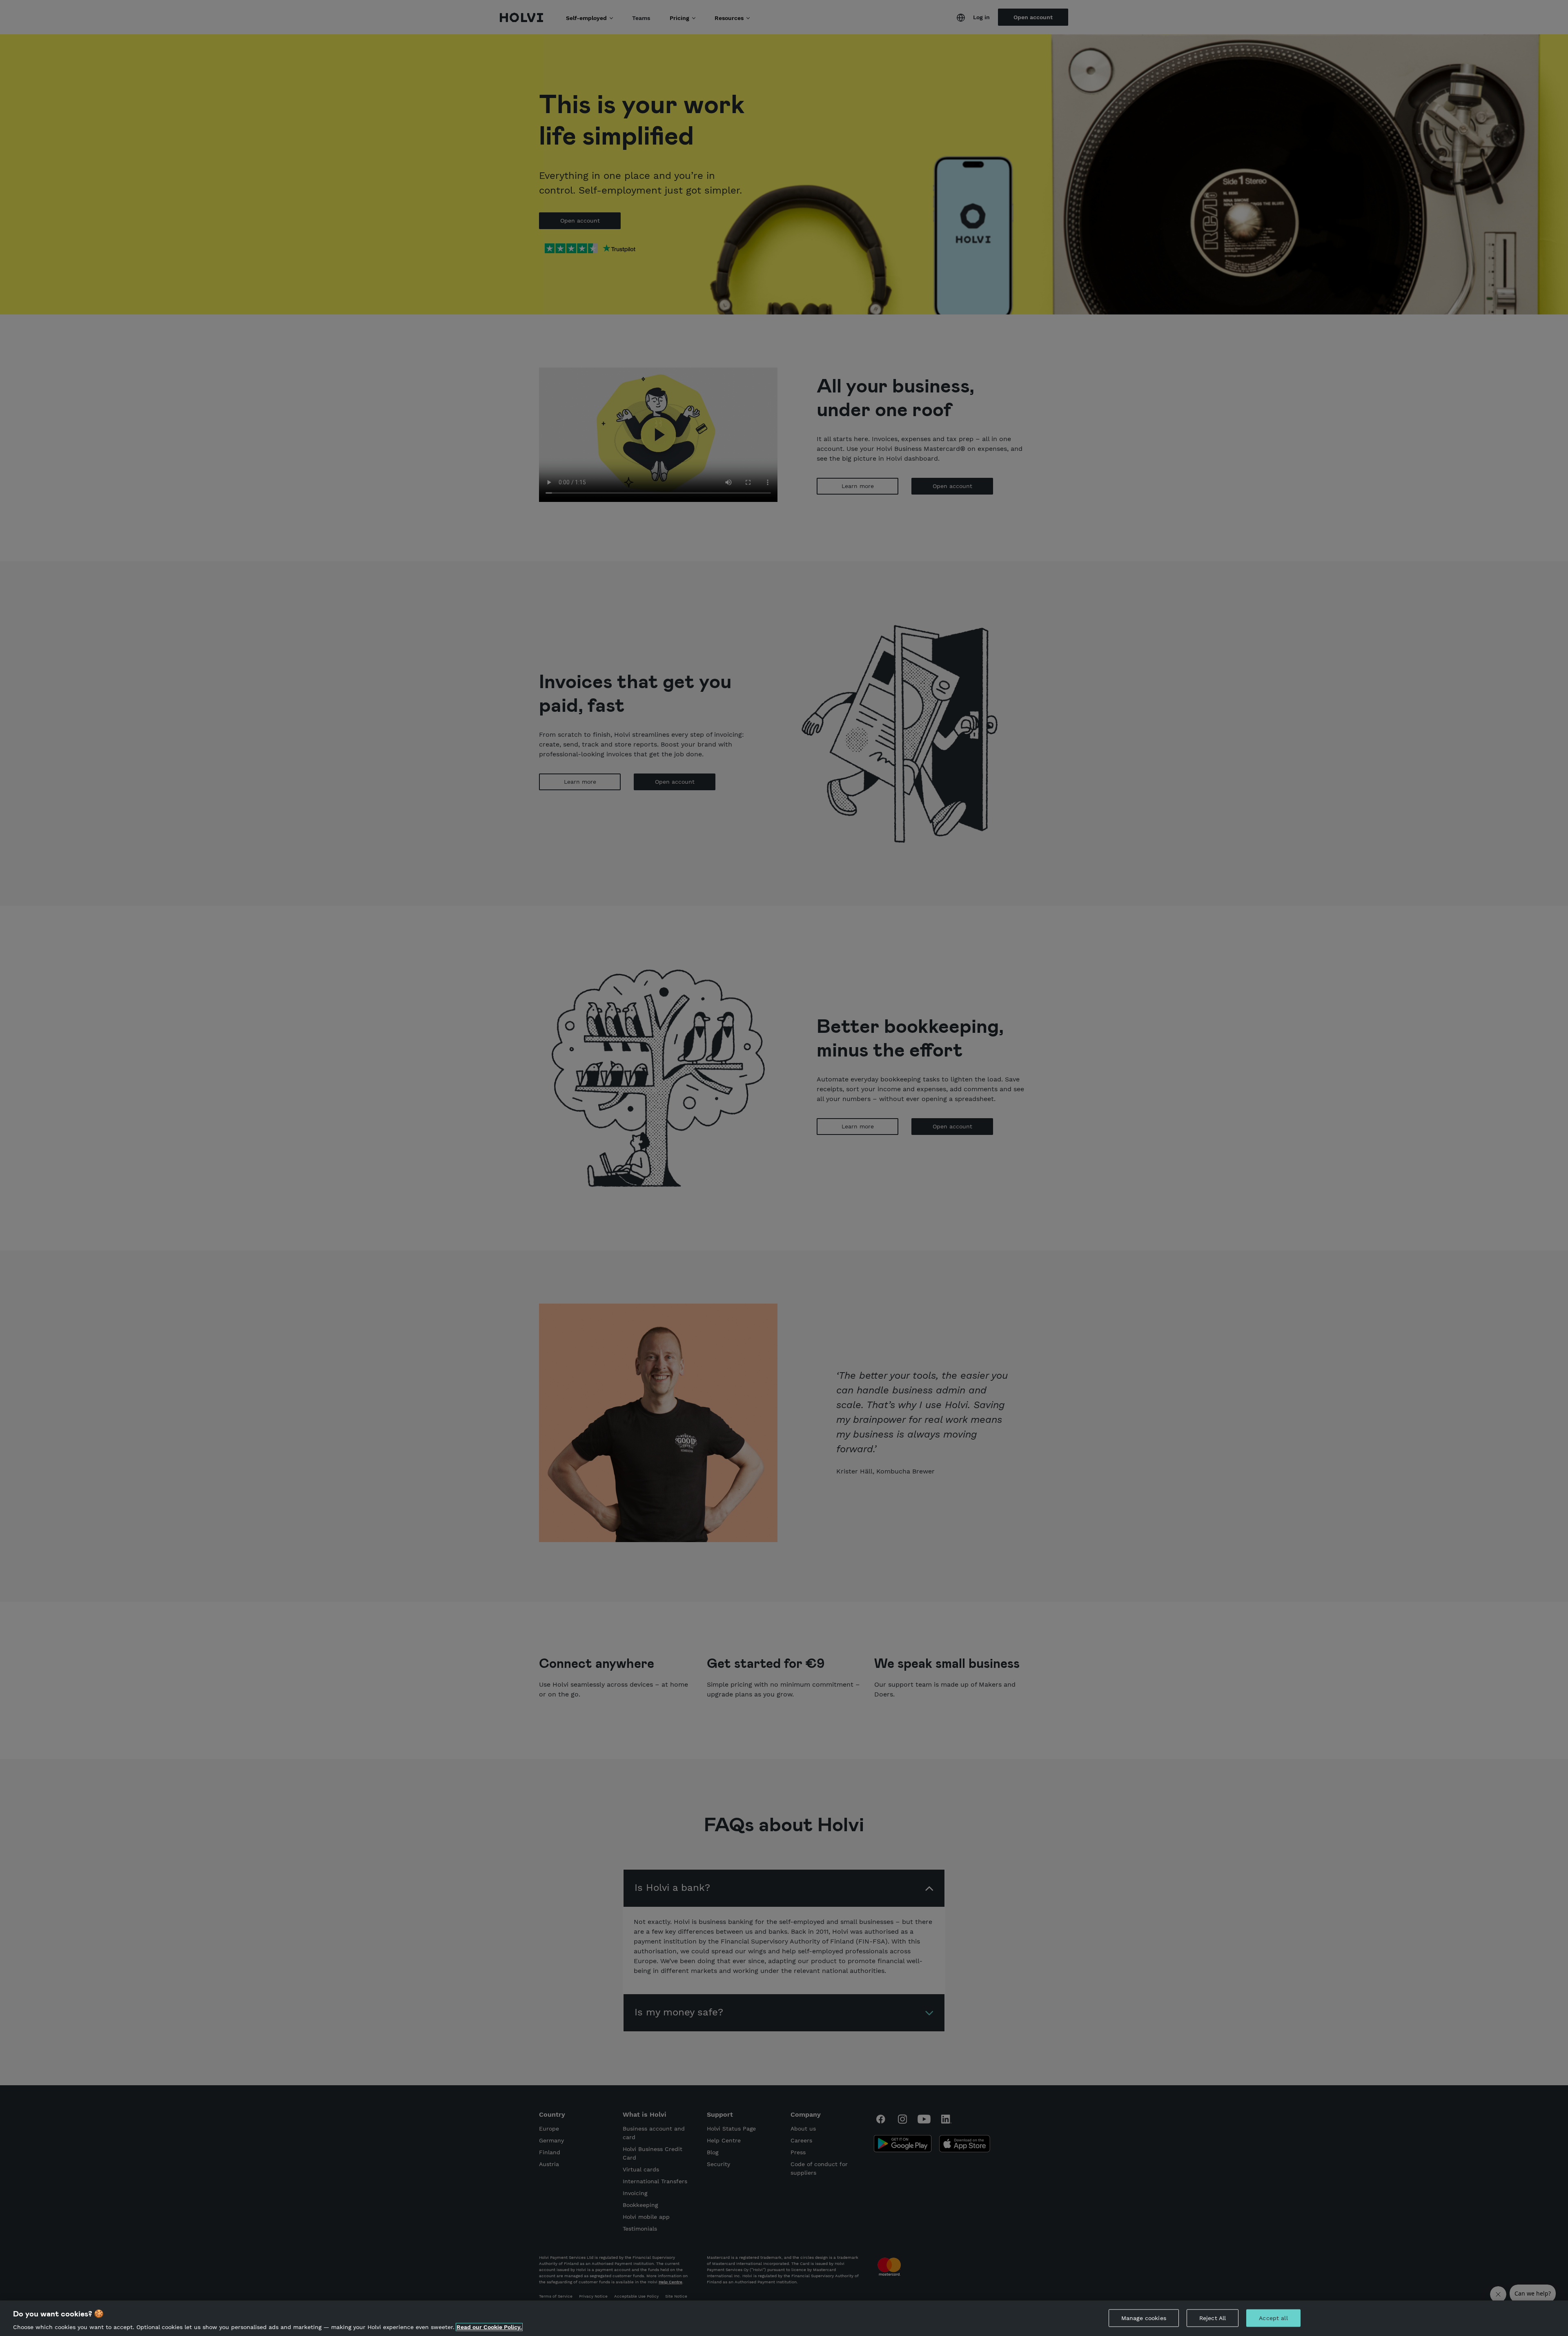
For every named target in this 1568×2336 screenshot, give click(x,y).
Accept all (1273, 2318)
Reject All (1213, 2318)
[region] (784, 2318)
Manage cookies (1144, 2318)
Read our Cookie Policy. (489, 2327)
